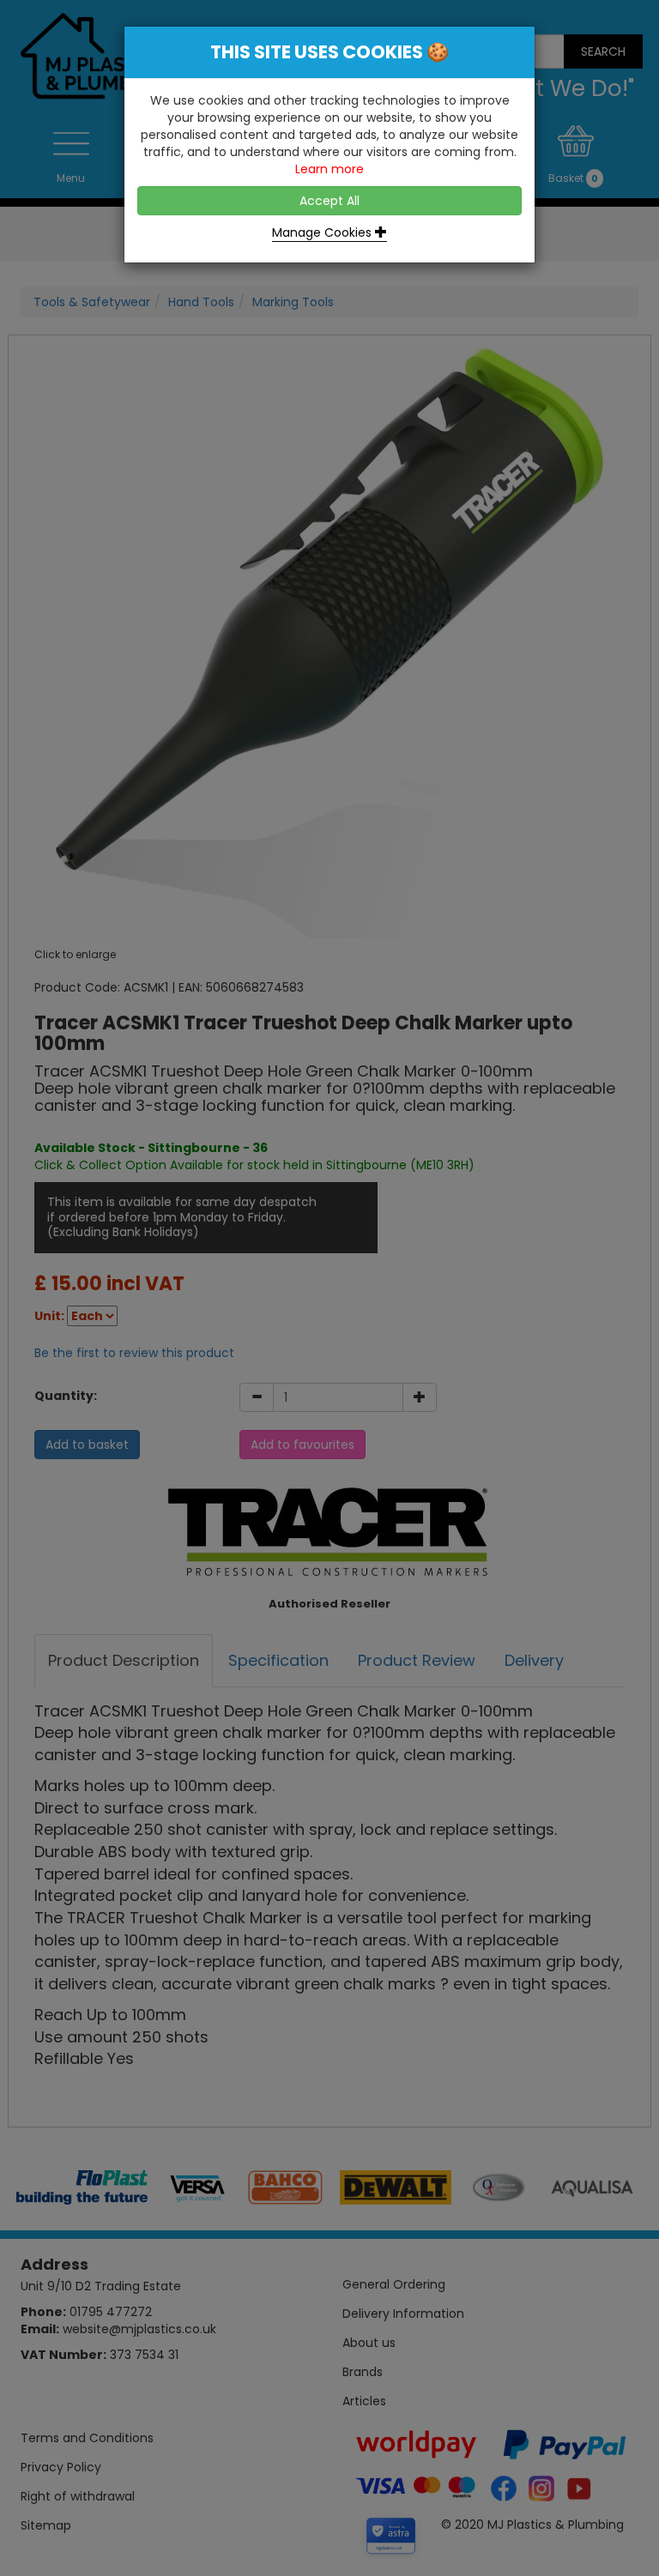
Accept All (329, 201)
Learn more (329, 169)
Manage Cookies (323, 232)
